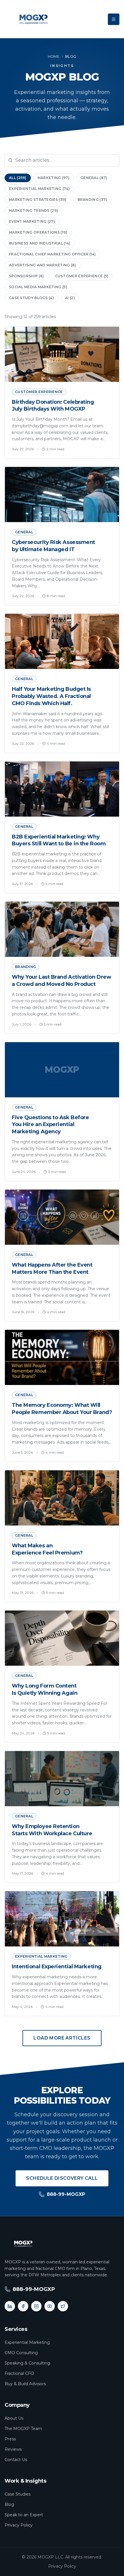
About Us (14, 2418)
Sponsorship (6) (27, 276)
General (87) (94, 178)
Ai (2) (70, 298)
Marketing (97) (53, 178)
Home (54, 56)
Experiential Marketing (27, 2342)
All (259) (18, 178)
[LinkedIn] (10, 2306)
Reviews (13, 2449)
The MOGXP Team (23, 2429)
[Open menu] (114, 19)
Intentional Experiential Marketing (57, 1967)
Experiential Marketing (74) (39, 189)
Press (10, 2439)
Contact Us (16, 2460)
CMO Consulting (21, 2353)
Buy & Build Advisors (25, 2384)
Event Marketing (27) (32, 221)
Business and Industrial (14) (40, 243)
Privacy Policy (19, 2525)
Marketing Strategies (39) (38, 200)
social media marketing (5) (38, 287)
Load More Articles (62, 2038)
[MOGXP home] (33, 19)
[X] (63, 2306)
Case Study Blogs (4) (31, 298)
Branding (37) (92, 200)
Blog (9, 2504)
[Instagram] (36, 2306)
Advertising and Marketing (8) (43, 265)
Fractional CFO (19, 2373)
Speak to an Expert (24, 2515)
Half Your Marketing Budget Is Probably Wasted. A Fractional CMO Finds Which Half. (51, 696)
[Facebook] (23, 2306)
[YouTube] (50, 2306)
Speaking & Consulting (27, 2363)
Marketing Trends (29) (33, 210)
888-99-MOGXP (66, 2194)
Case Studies (18, 2494)
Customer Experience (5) (82, 276)
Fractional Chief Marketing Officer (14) (52, 254)
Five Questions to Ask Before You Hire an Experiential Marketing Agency (50, 1125)
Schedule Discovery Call (62, 2178)
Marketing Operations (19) (38, 232)
